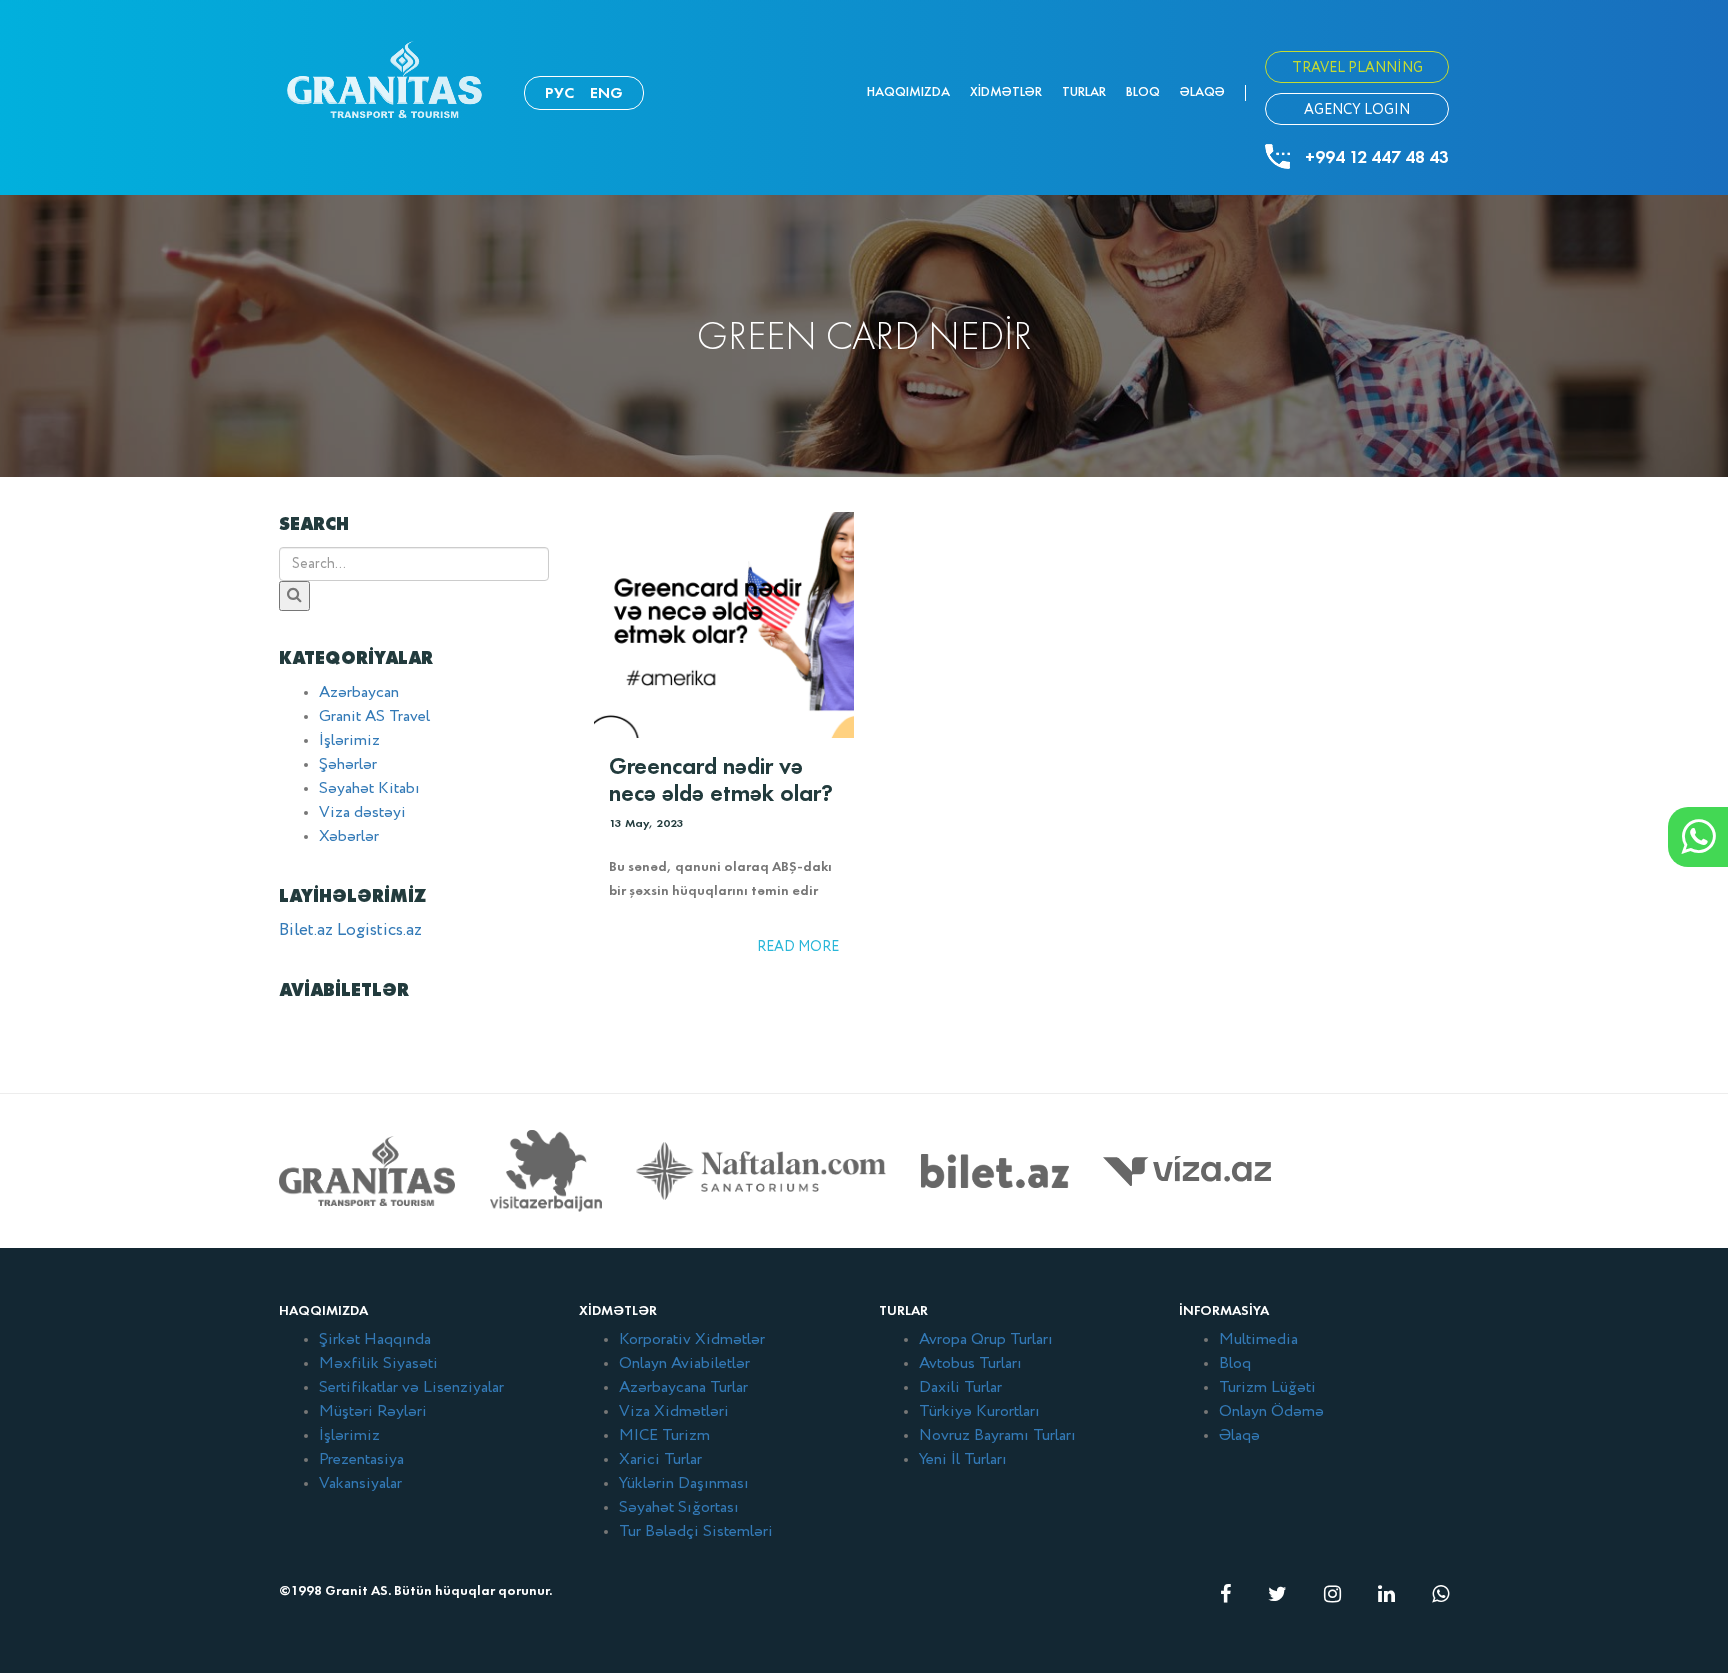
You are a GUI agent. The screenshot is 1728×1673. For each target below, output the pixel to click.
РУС (559, 92)
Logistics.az (379, 930)
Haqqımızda (908, 91)
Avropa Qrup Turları (986, 1340)
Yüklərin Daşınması (684, 1484)
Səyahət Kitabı (369, 789)
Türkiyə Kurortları (979, 1412)
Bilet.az (306, 930)
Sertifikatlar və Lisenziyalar (411, 1388)
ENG (606, 92)
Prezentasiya (361, 1460)
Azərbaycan (359, 693)
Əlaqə (1202, 91)
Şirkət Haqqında (375, 1340)
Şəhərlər (348, 765)
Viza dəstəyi (362, 813)
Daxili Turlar (960, 1388)
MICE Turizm (664, 1436)
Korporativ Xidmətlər (692, 1340)
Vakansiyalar (360, 1484)
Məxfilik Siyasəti (378, 1364)
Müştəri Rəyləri (373, 1412)
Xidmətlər (1006, 91)
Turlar (1084, 91)
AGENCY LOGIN (1357, 110)
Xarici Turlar (660, 1460)
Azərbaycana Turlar (683, 1388)
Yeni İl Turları (963, 1460)
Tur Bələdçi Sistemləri (696, 1532)
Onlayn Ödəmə (1271, 1412)
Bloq (1143, 91)
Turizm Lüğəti (1267, 1388)
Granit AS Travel (374, 717)
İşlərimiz (349, 741)
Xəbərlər (349, 837)
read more (798, 947)
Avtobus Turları (970, 1364)
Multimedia (1258, 1340)
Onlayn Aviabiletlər (684, 1364)
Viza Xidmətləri (674, 1412)
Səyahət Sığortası (679, 1508)
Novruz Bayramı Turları (997, 1436)
